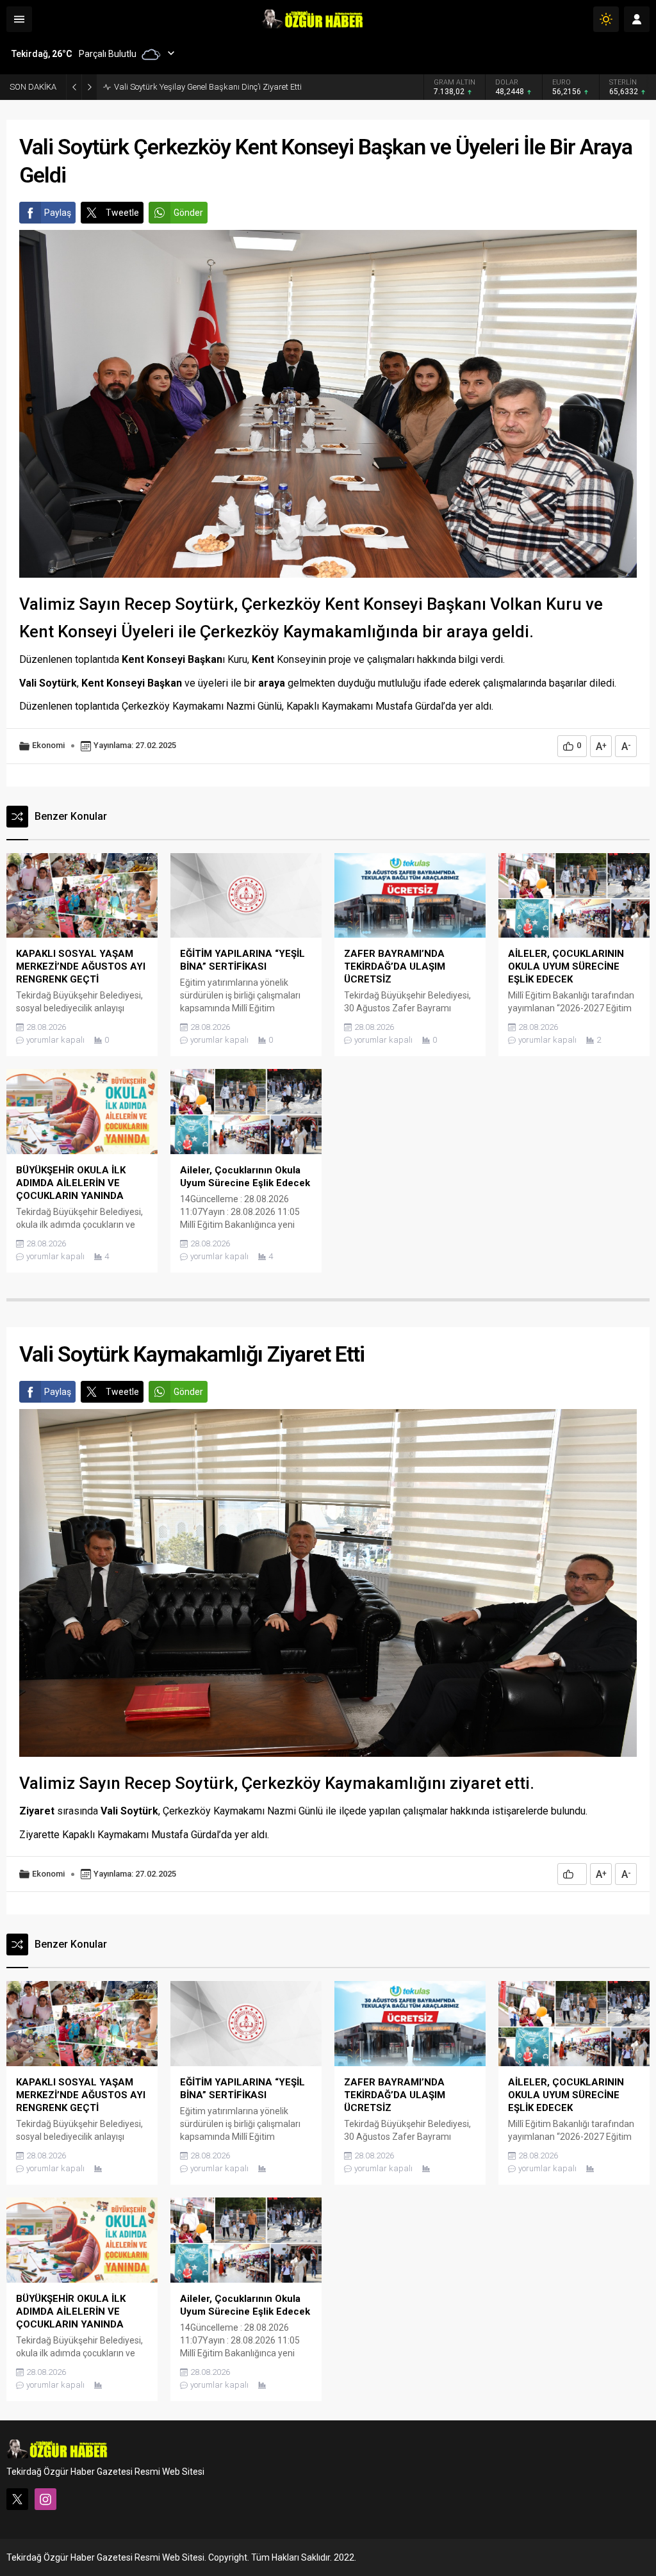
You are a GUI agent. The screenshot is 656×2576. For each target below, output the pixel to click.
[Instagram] (45, 2499)
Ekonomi (48, 745)
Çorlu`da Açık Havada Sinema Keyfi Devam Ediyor (205, 87)
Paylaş (58, 213)
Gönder (188, 213)
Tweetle (122, 213)
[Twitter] (17, 2499)
